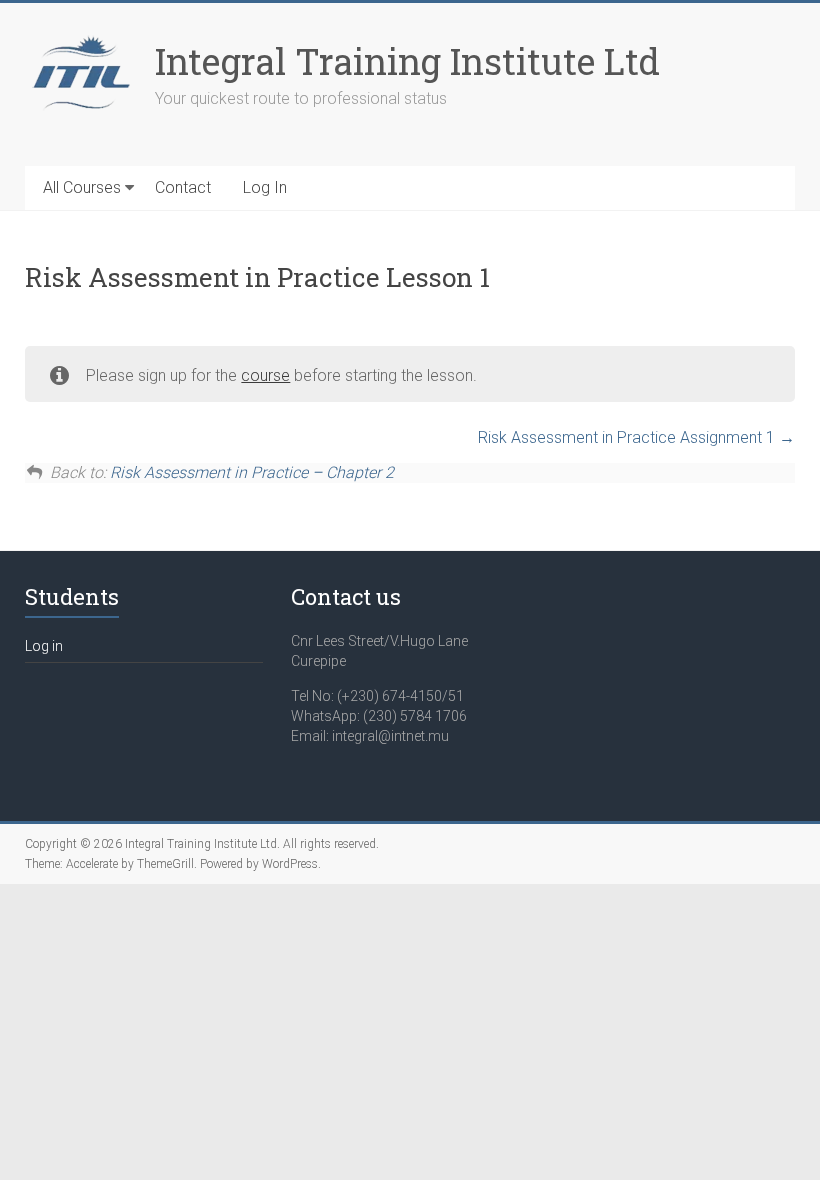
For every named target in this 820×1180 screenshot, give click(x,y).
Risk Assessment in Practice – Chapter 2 (252, 472)
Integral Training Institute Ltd (407, 61)
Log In (265, 187)
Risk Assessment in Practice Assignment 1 (628, 437)
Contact (183, 187)
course (265, 375)
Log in (44, 646)
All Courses (82, 187)
